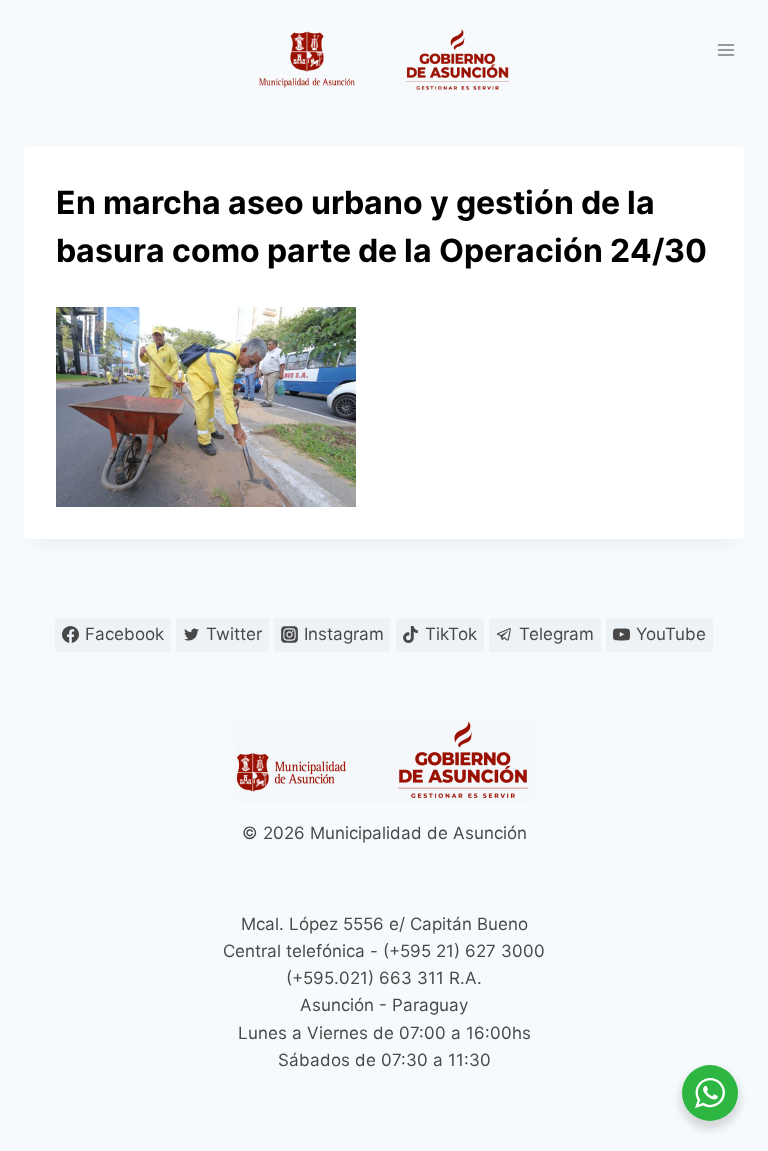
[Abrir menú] (725, 49)
